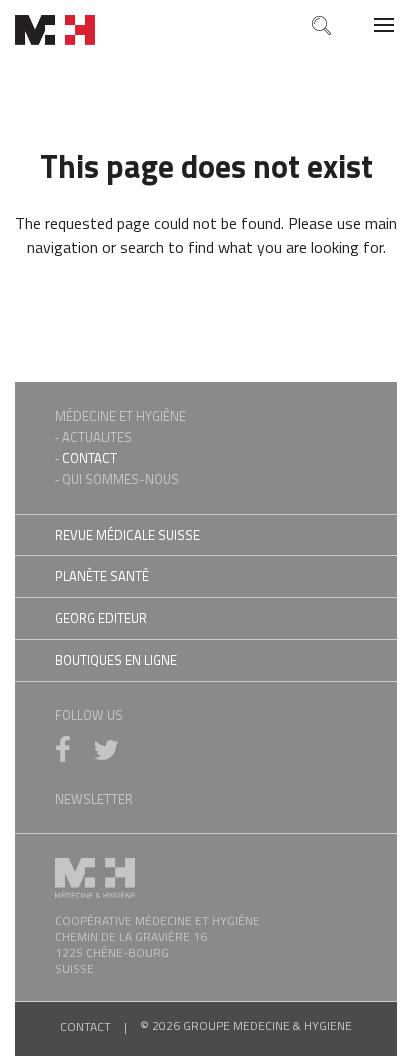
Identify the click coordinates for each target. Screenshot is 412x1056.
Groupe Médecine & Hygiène (55, 30)
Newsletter (94, 799)
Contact (89, 458)
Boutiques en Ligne (116, 660)
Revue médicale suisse (127, 535)
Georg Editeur (101, 618)
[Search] (320, 25)
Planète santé (102, 576)
